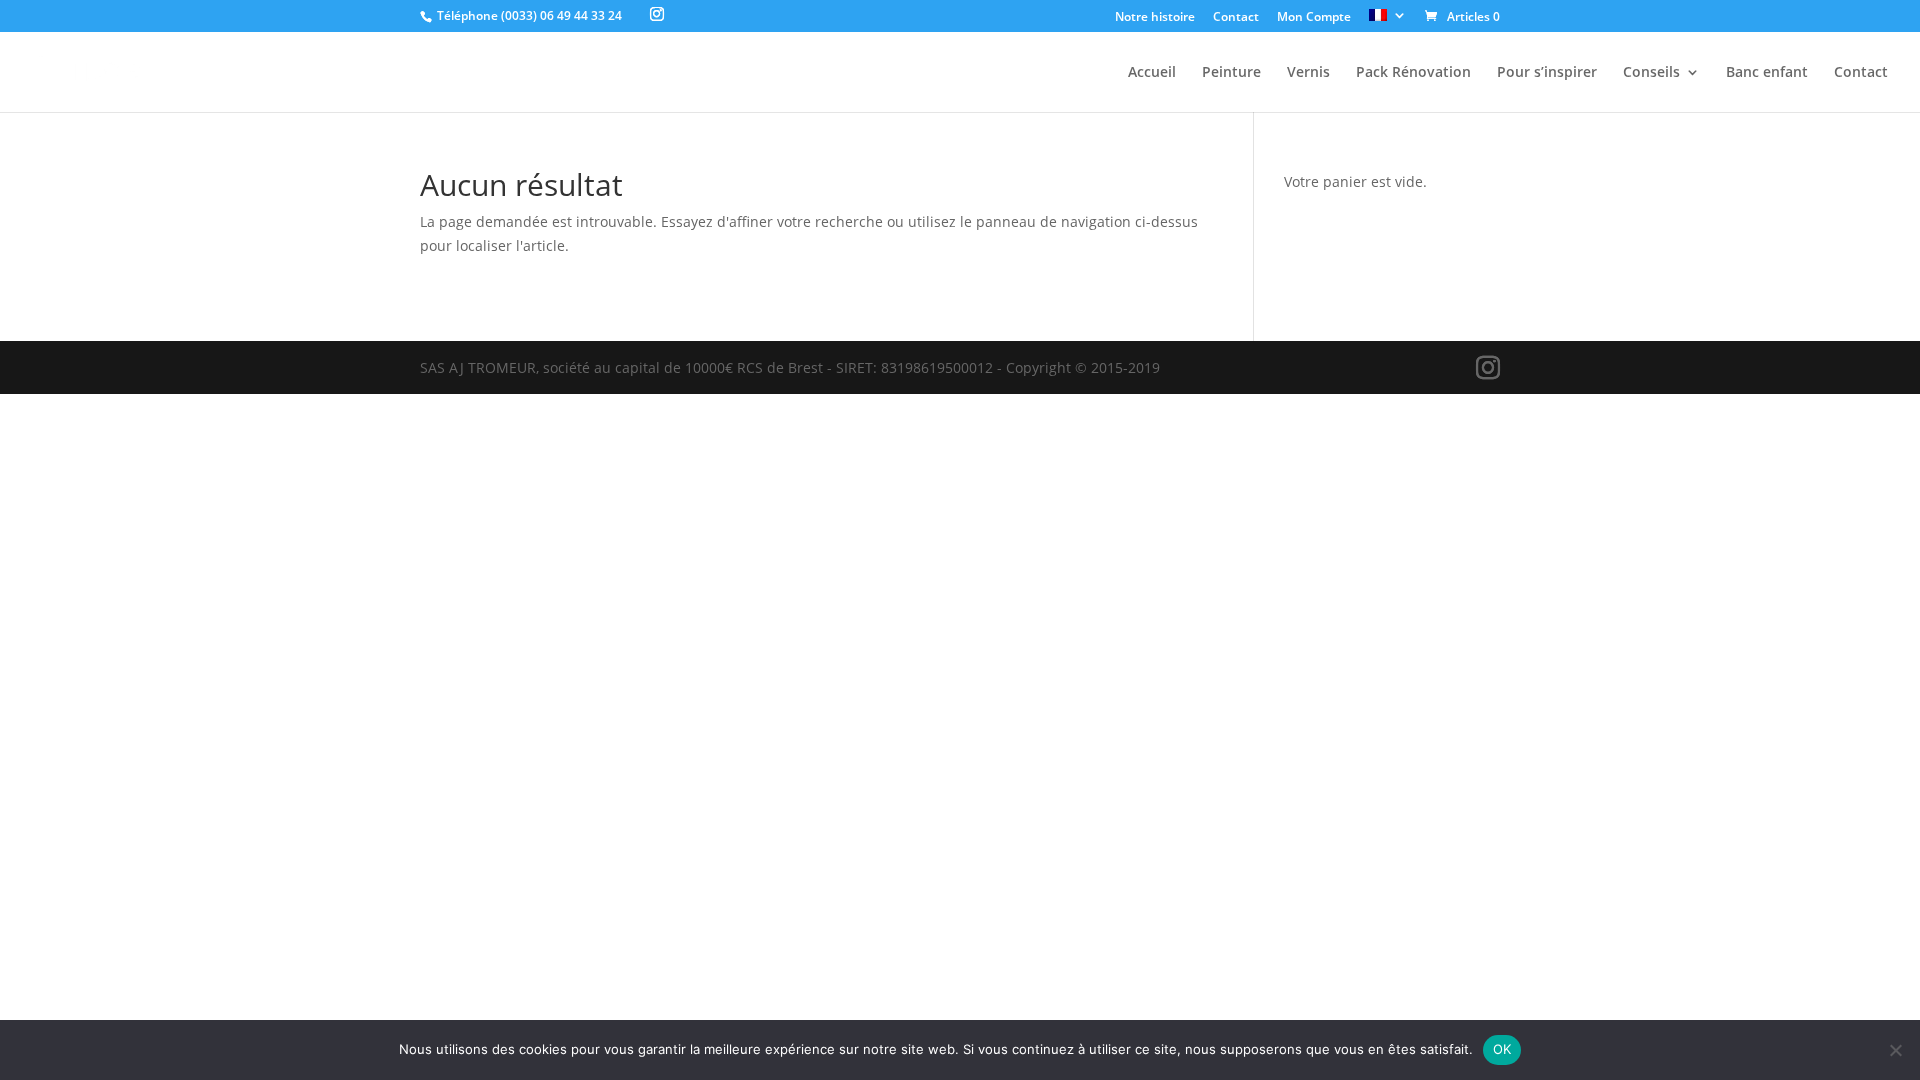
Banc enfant (1767, 73)
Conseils (1651, 73)
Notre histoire (1155, 18)
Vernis (1308, 73)
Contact (1236, 18)
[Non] (1895, 1050)
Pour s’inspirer (1547, 73)
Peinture (1231, 73)
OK (1502, 1049)
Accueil (1152, 73)
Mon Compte (1314, 18)
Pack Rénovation (1413, 73)
